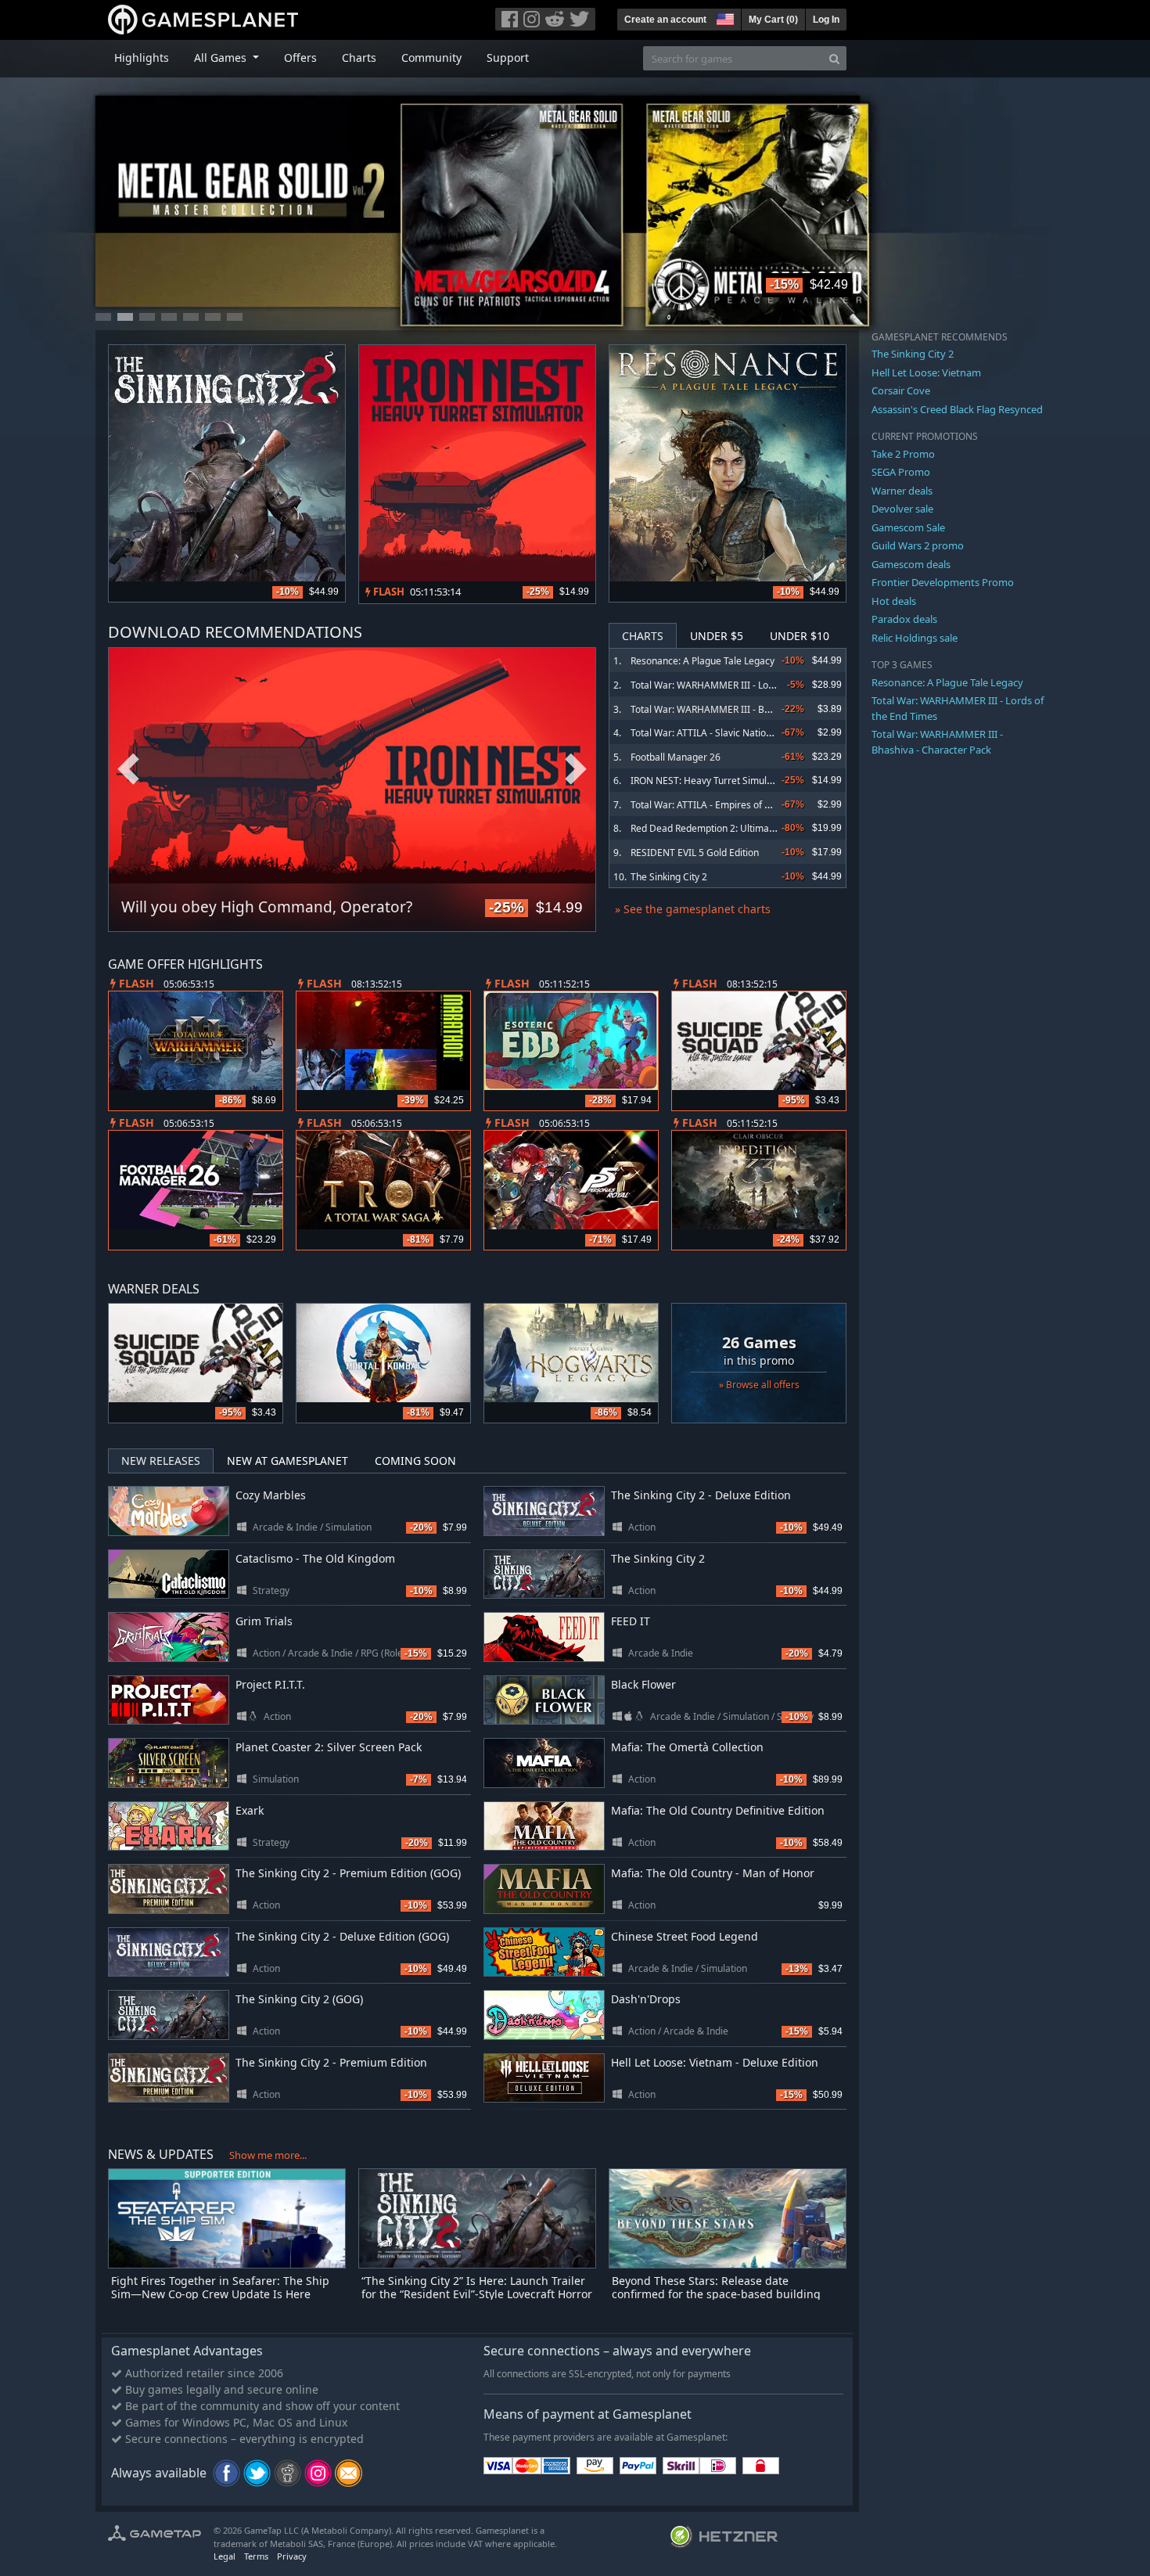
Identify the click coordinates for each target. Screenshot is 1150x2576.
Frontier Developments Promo (943, 582)
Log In (826, 20)
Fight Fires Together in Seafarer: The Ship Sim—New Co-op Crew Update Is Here (220, 2287)
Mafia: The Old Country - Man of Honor (713, 1873)
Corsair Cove (901, 390)
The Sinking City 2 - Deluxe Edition (701, 1495)
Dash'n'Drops (646, 1999)
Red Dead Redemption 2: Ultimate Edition (720, 828)
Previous (128, 770)
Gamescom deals (911, 564)
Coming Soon (415, 1461)
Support (508, 58)
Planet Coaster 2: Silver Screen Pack (329, 1747)
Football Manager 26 (676, 757)
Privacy (292, 2556)
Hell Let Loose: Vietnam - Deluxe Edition (715, 2062)
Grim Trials (264, 1621)
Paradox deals (904, 619)
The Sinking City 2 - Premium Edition (331, 2062)
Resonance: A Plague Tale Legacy (703, 661)
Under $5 (717, 636)
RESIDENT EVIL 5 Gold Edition (695, 853)
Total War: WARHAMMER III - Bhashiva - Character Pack (751, 709)
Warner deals (902, 491)
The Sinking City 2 (669, 877)
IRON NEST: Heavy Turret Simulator (708, 781)
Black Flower (643, 1684)
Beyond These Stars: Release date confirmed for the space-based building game (716, 2294)
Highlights (142, 58)
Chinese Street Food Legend (685, 1936)
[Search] (834, 58)
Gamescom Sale (908, 527)
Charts (359, 58)
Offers (300, 58)
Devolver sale (902, 509)
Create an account (665, 20)
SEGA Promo (901, 472)
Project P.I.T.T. (270, 1684)
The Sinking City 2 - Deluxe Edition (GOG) (342, 1936)
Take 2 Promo (903, 454)
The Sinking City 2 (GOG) (299, 1999)
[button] (724, 17)
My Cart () (773, 20)
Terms (256, 2556)
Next (576, 770)
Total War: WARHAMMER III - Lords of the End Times (744, 685)
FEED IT (631, 1621)
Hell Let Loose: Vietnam (926, 372)
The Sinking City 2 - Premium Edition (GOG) (348, 1873)
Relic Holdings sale (915, 638)
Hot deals (894, 601)
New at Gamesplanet (287, 1461)
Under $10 (800, 636)
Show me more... (268, 2155)
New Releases (161, 1461)
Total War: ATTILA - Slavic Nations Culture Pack (732, 733)
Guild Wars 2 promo (918, 545)
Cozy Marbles (271, 1495)
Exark (250, 1810)
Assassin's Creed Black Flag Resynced (957, 409)
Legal (225, 2556)
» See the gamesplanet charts (693, 909)
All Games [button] (222, 58)
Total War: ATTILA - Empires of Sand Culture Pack (737, 805)
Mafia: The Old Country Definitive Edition (718, 1810)
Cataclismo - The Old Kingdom (315, 1558)
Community (431, 58)
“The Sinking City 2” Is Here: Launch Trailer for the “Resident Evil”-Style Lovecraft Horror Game (477, 2294)
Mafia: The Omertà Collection (687, 1747)
